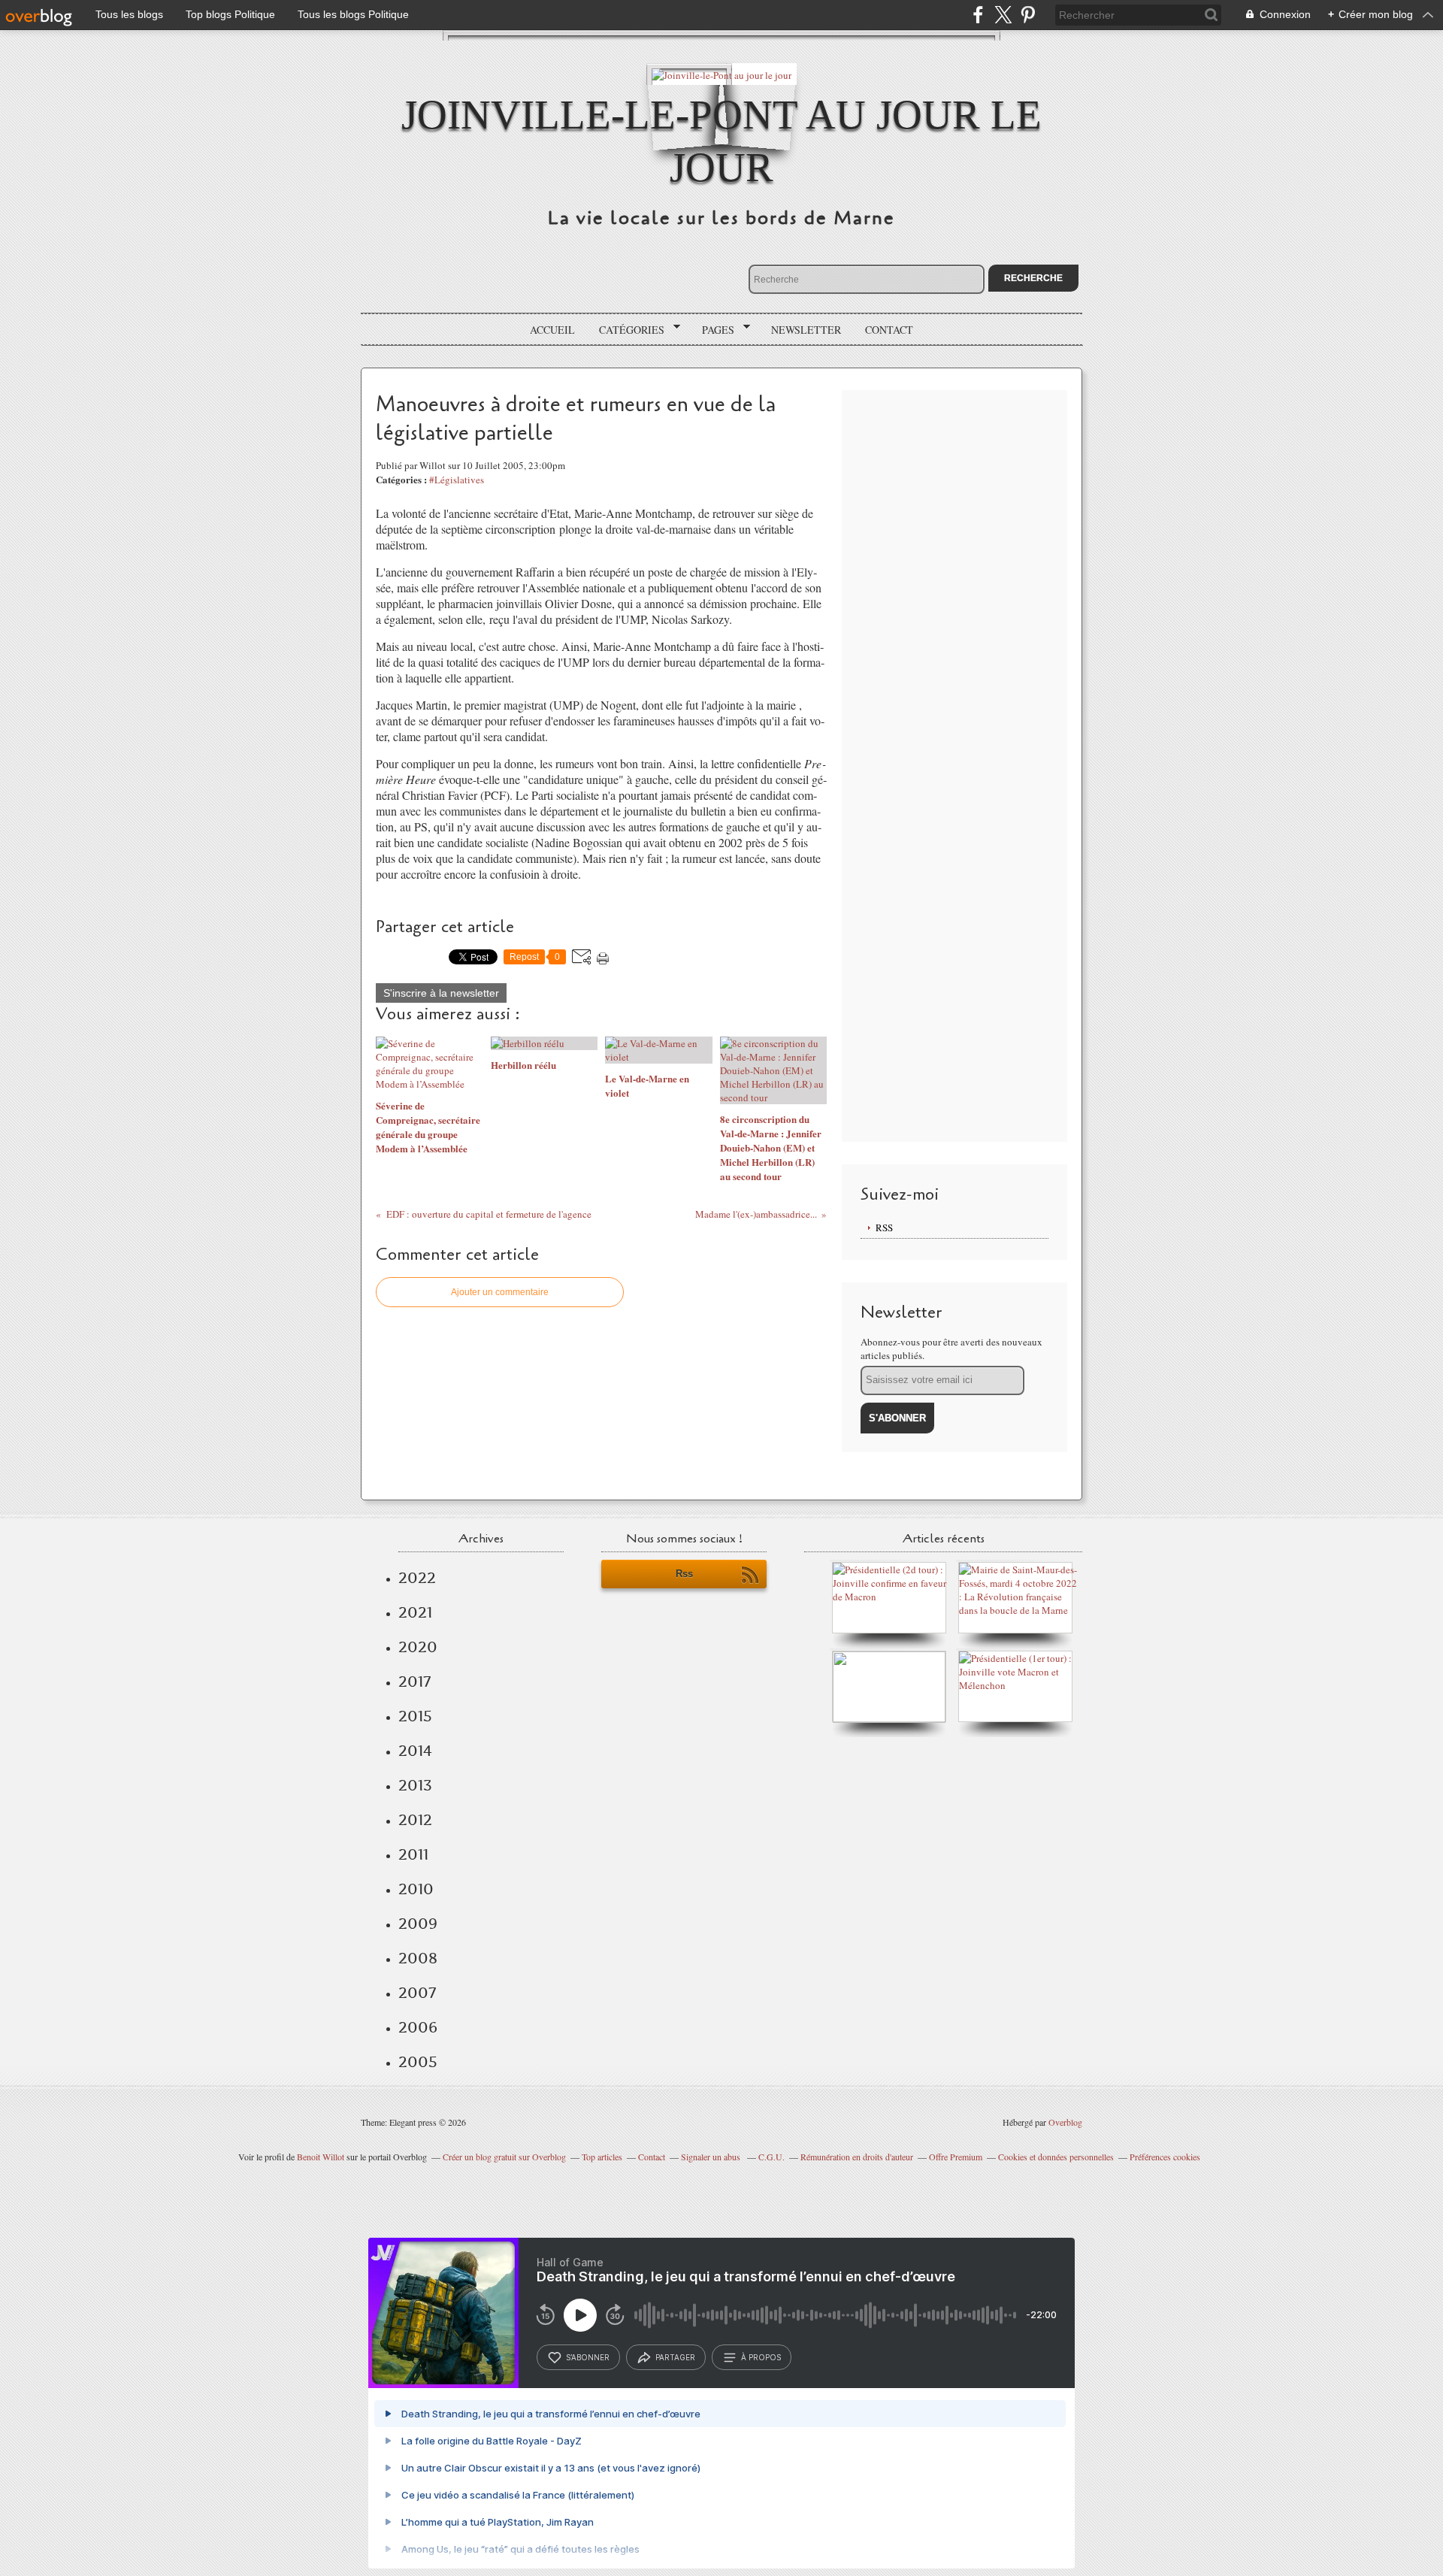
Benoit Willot (321, 2157)
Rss (684, 1574)
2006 (418, 2027)
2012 (415, 1820)
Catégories (626, 330)
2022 (417, 1578)
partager (675, 2357)
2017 (414, 1682)
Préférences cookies (1165, 2157)
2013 (415, 1785)
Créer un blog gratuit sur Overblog (504, 2157)
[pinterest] (1028, 15)
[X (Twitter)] (1003, 15)
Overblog (1065, 2122)
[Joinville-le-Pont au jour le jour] (721, 74)
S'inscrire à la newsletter (441, 993)
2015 (415, 1716)
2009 (418, 1924)
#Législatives (457, 480)
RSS (884, 1227)
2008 (418, 1958)
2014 (415, 1751)
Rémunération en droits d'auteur (857, 2157)
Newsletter (806, 330)
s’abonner (588, 2357)
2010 (416, 1889)
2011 (413, 1854)
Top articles (602, 2157)
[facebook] (978, 15)
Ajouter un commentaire (500, 1292)
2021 (415, 1612)
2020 (418, 1647)
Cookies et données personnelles (1056, 2157)
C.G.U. (771, 2157)
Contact (889, 330)
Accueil (552, 330)
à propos (761, 2357)
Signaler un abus (712, 2157)
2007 (417, 1993)
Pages (713, 330)
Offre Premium (956, 2157)
